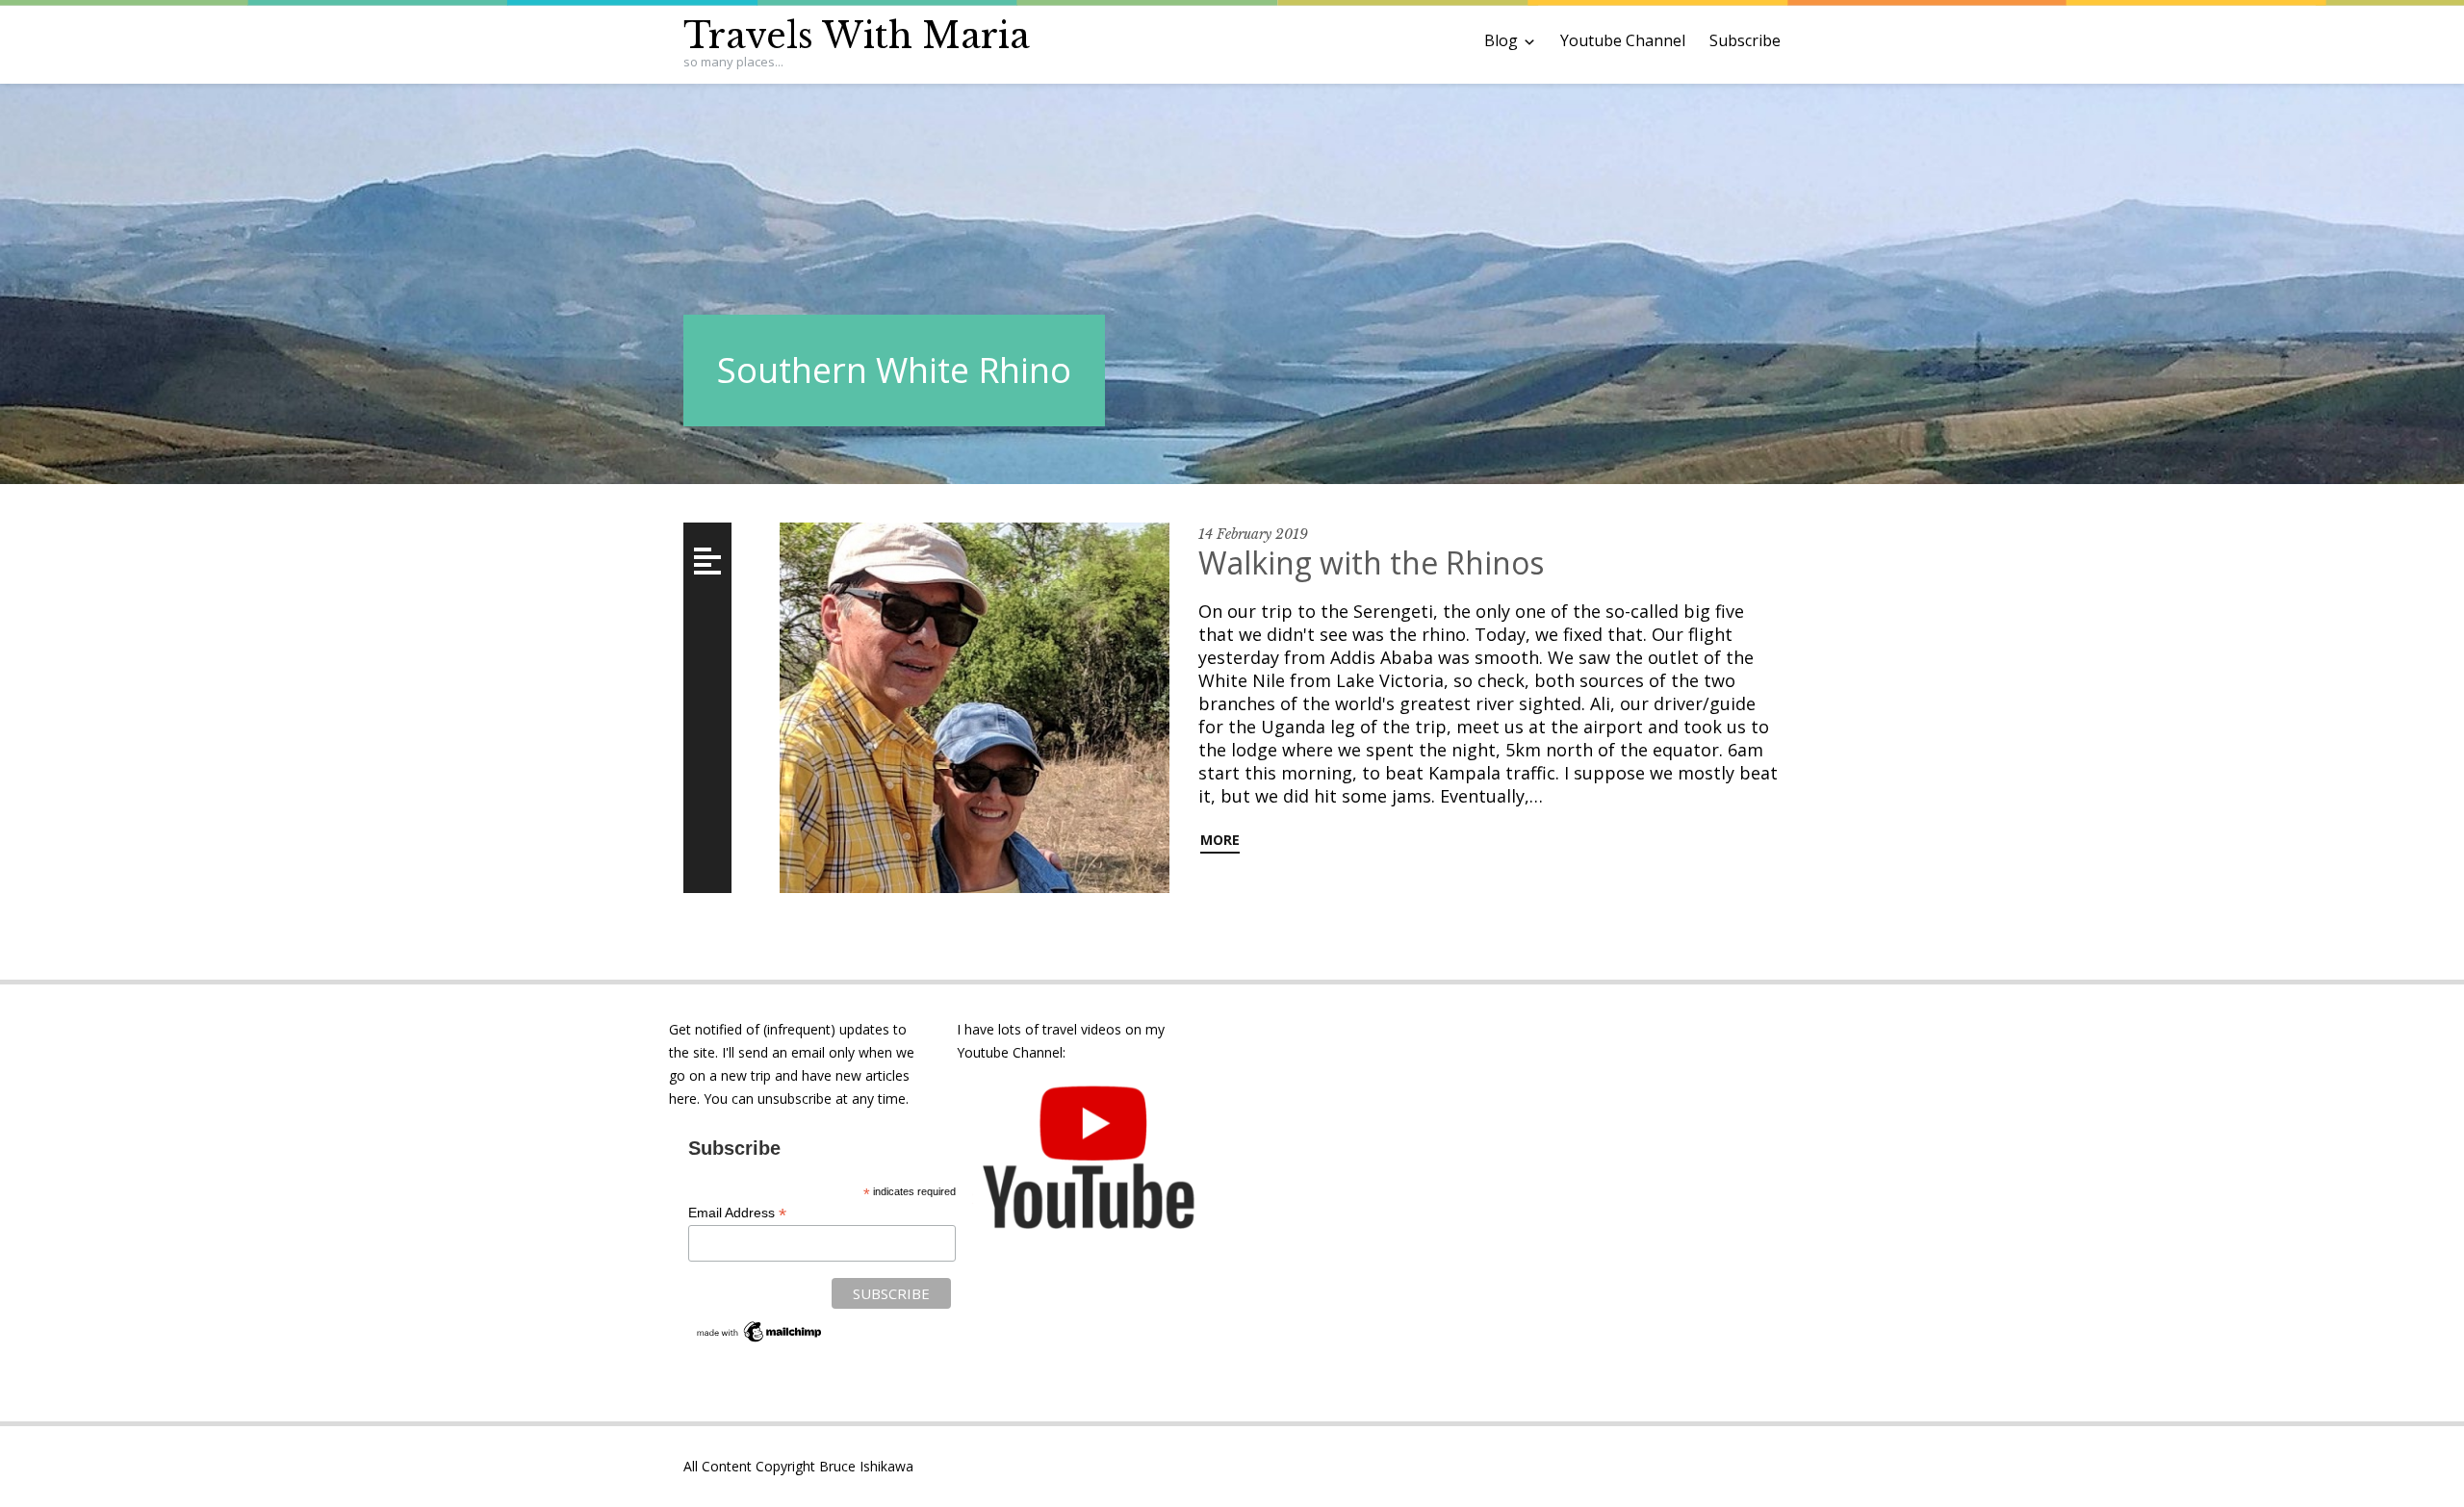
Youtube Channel (1623, 40)
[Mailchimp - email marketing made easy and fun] (760, 1341)
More (1220, 840)
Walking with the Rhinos (1371, 562)
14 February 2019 (1253, 534)
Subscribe (1745, 40)
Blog (1501, 40)
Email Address (737, 1213)
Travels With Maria (857, 36)
